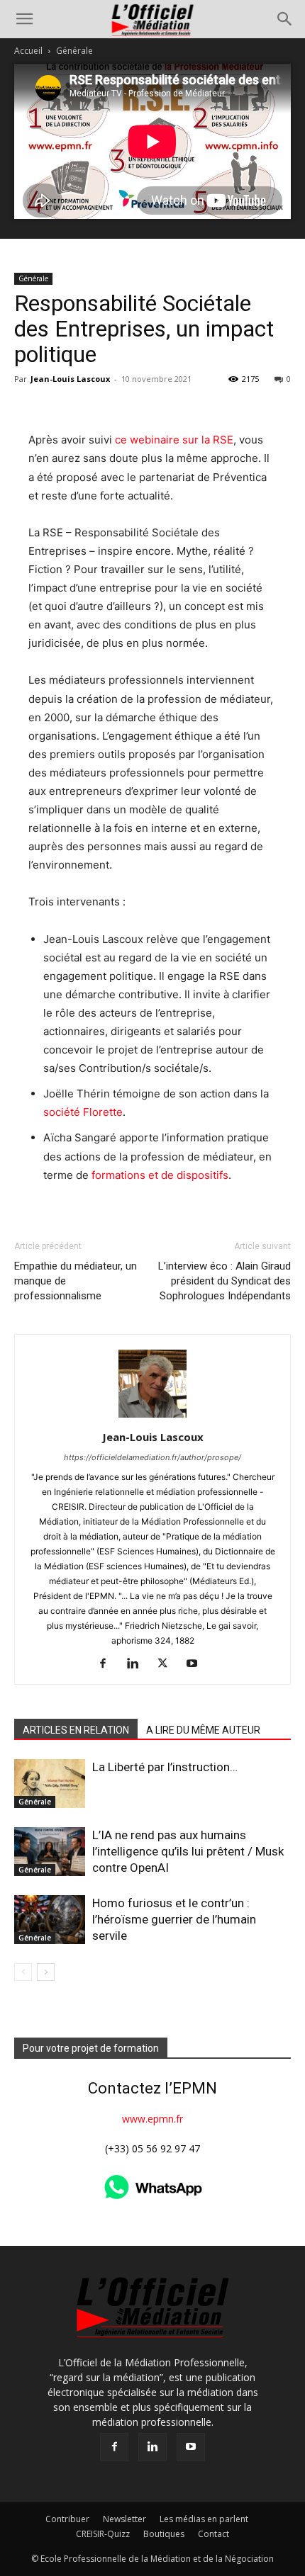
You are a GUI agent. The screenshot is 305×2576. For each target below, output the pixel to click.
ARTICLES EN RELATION (76, 1730)
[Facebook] (108, 1664)
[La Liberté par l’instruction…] (50, 1784)
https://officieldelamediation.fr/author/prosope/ (152, 1457)
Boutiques (164, 2534)
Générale (74, 51)
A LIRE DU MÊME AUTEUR (203, 1730)
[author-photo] (152, 1417)
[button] (24, 19)
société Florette (83, 1112)
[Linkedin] (138, 1664)
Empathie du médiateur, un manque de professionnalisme (76, 1281)
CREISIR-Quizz (103, 2534)
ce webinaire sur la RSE (173, 440)
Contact (213, 2534)
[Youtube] (198, 1664)
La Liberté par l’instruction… (165, 1767)
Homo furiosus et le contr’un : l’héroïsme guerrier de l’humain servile (174, 1919)
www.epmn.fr (152, 2119)
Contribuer (67, 2519)
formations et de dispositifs (160, 1175)
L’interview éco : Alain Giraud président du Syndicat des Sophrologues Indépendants (224, 1281)
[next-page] (46, 1972)
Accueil (28, 51)
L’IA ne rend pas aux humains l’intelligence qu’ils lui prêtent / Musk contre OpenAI (188, 1851)
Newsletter (124, 2519)
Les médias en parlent (204, 2519)
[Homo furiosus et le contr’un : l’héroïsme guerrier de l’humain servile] (50, 1920)
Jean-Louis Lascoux (70, 379)
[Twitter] (168, 1664)
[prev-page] (23, 1972)
